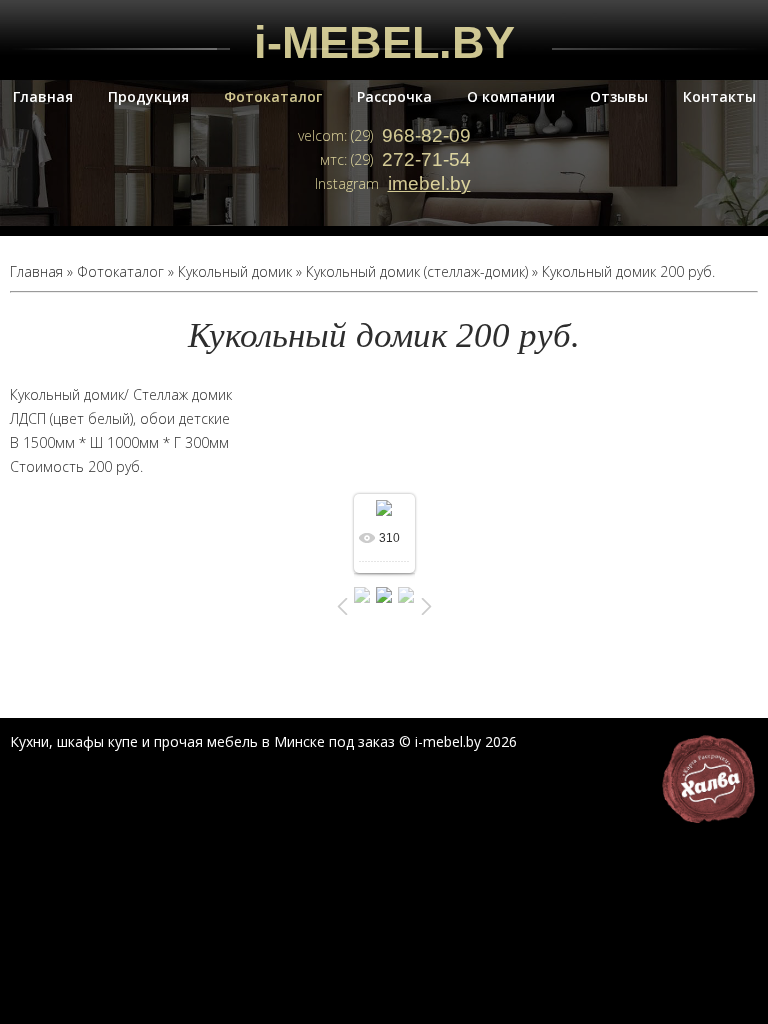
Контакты (719, 96)
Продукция (148, 96)
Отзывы (619, 96)
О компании (511, 96)
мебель (232, 741)
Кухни (29, 741)
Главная (43, 96)
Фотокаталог (273, 96)
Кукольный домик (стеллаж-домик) (417, 271)
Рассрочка (394, 96)
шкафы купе (97, 741)
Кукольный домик (235, 271)
